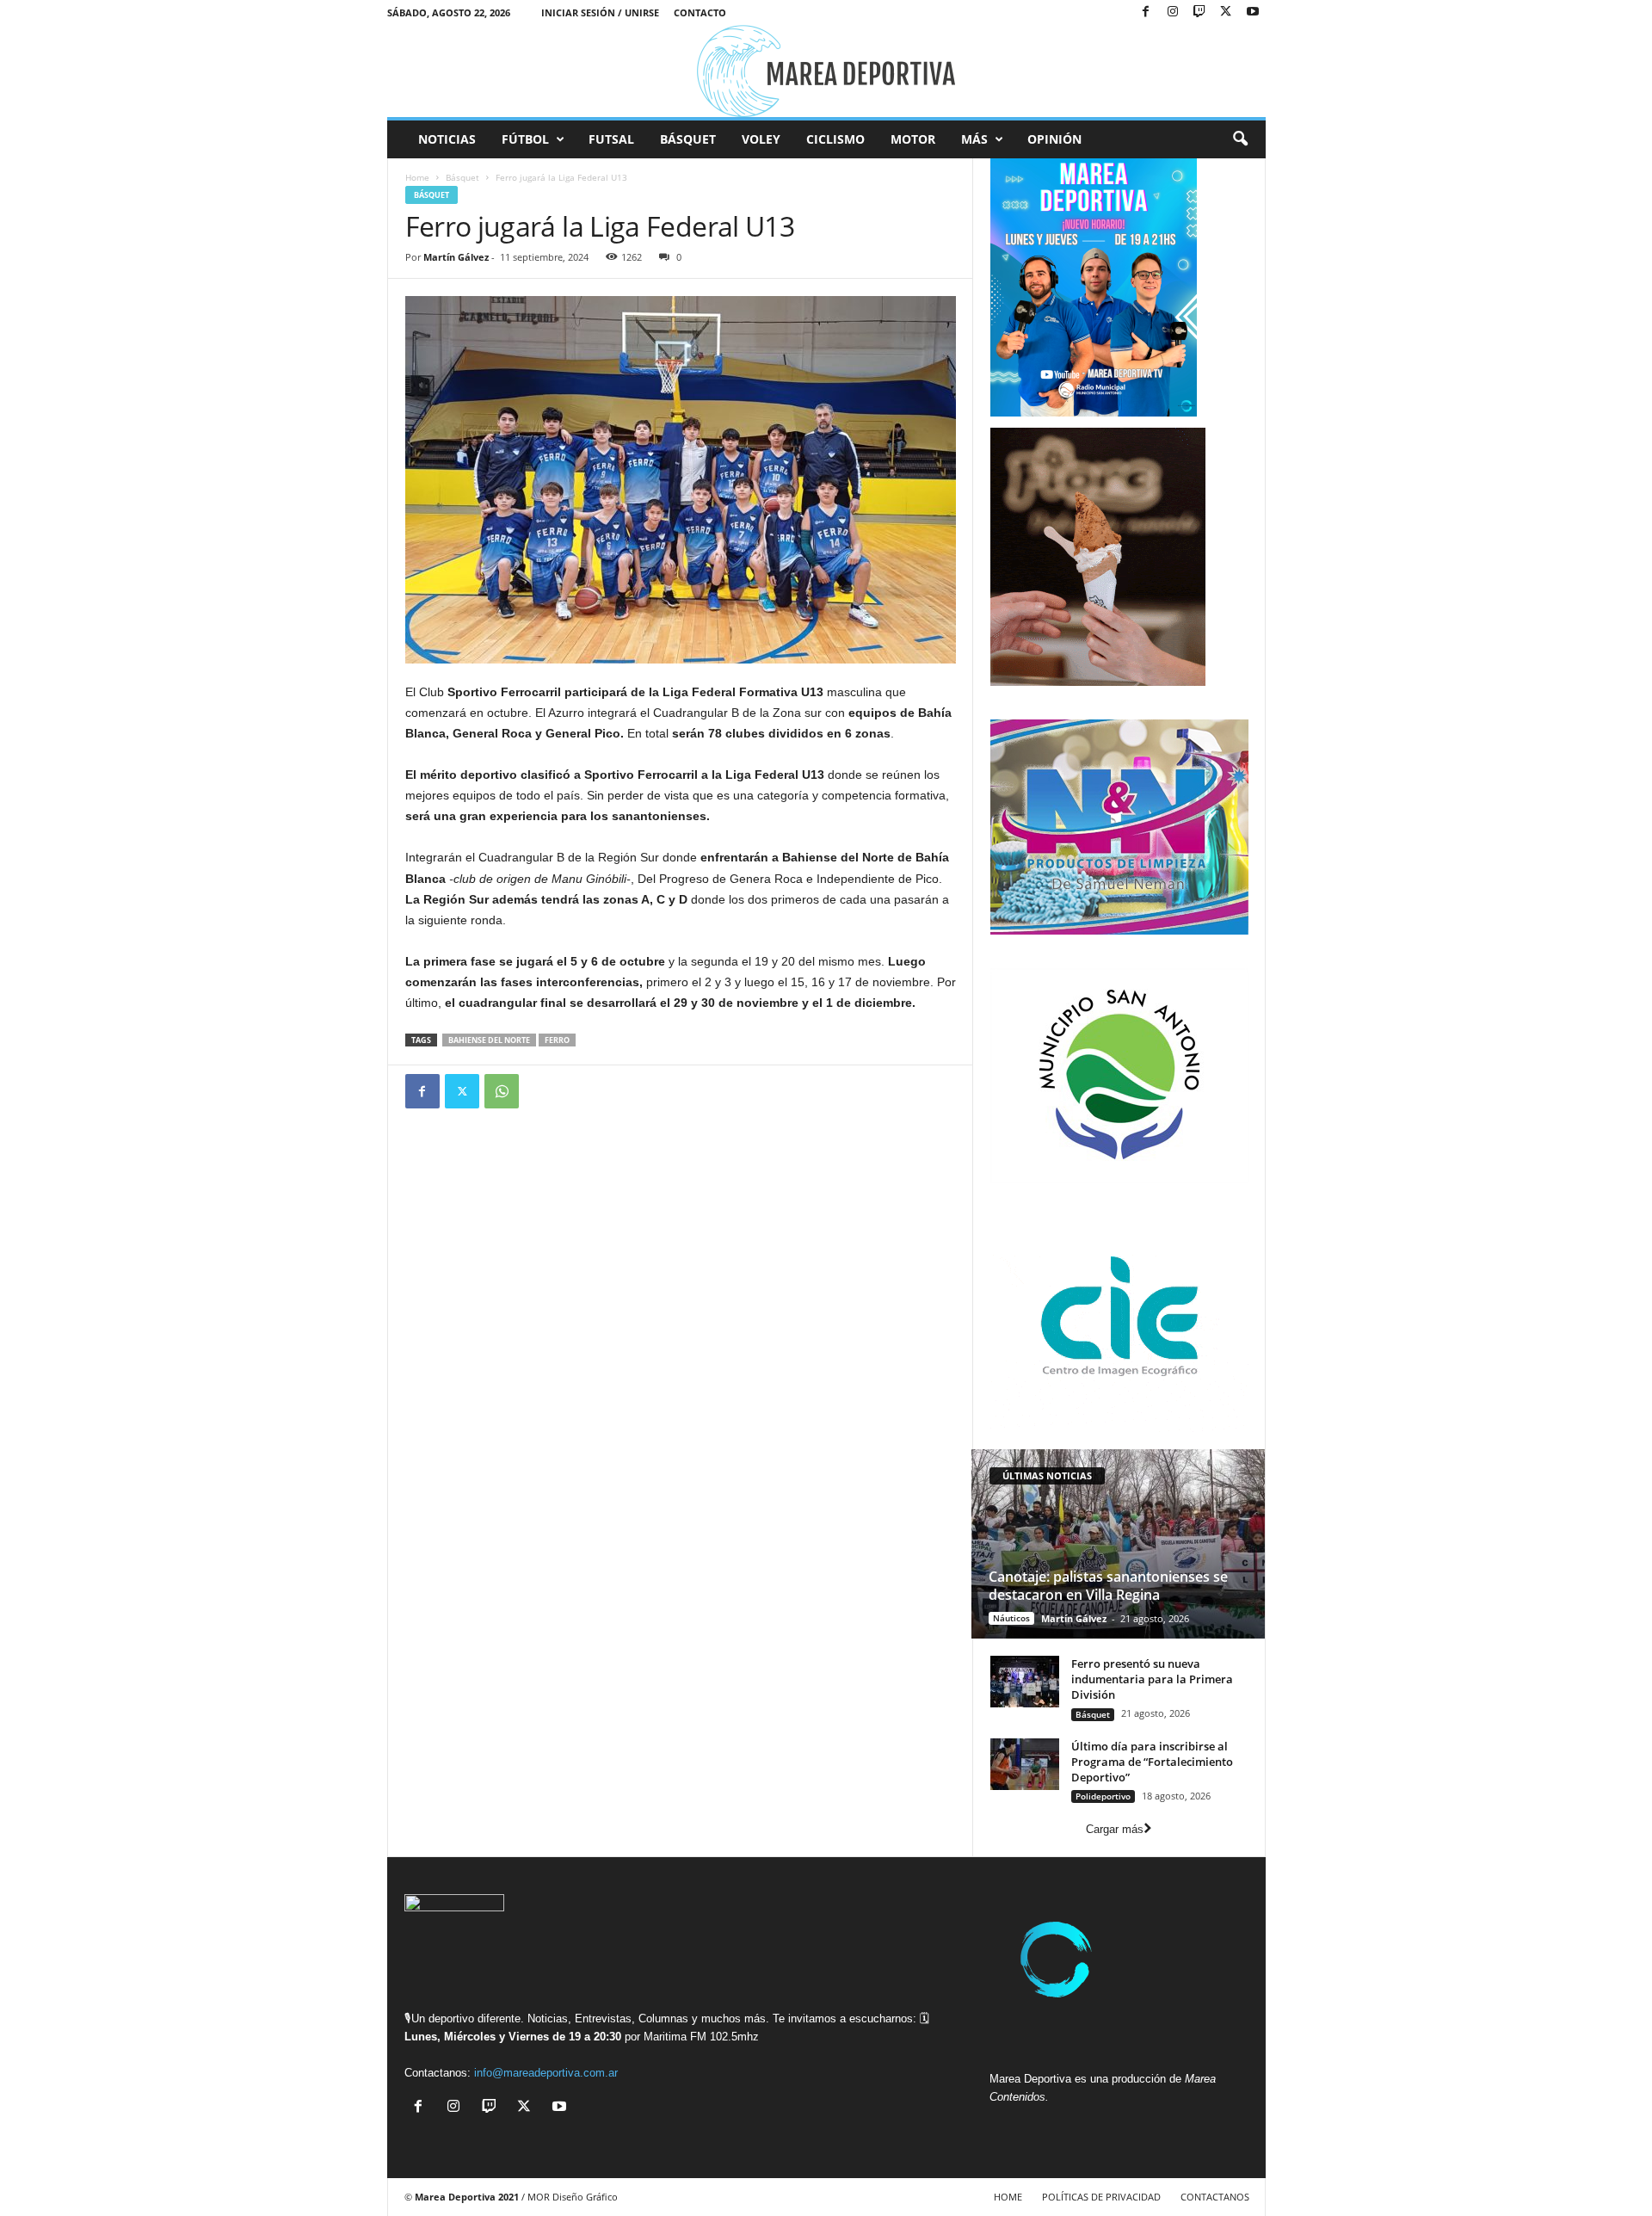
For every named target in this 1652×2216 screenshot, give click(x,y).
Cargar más (1115, 1829)
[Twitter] (462, 1091)
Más (974, 139)
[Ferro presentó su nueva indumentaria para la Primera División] (1025, 1682)
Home (417, 177)
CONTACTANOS (1215, 2197)
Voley (761, 139)
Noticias (447, 139)
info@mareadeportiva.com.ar (546, 2073)
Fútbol (525, 139)
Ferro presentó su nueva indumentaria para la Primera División (1152, 1679)
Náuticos (1011, 1618)
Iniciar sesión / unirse (600, 12)
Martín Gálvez (456, 257)
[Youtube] (1253, 12)
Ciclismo (835, 139)
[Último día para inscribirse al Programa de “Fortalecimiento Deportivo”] (1025, 1764)
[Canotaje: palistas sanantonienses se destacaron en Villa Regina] (1118, 1544)
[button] (1240, 139)
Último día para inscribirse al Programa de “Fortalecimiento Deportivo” (1152, 1762)
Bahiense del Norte (489, 1040)
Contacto (700, 12)
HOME (1008, 2197)
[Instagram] (1173, 12)
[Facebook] (1146, 12)
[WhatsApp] (502, 1091)
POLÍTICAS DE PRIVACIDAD (1101, 2197)
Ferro (557, 1040)
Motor (913, 139)
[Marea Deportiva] (826, 71)
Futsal (611, 139)
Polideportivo (1103, 1796)
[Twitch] (1199, 12)
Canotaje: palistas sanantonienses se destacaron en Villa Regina (1108, 1586)
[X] (1226, 12)
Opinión (1054, 139)
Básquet (688, 139)
